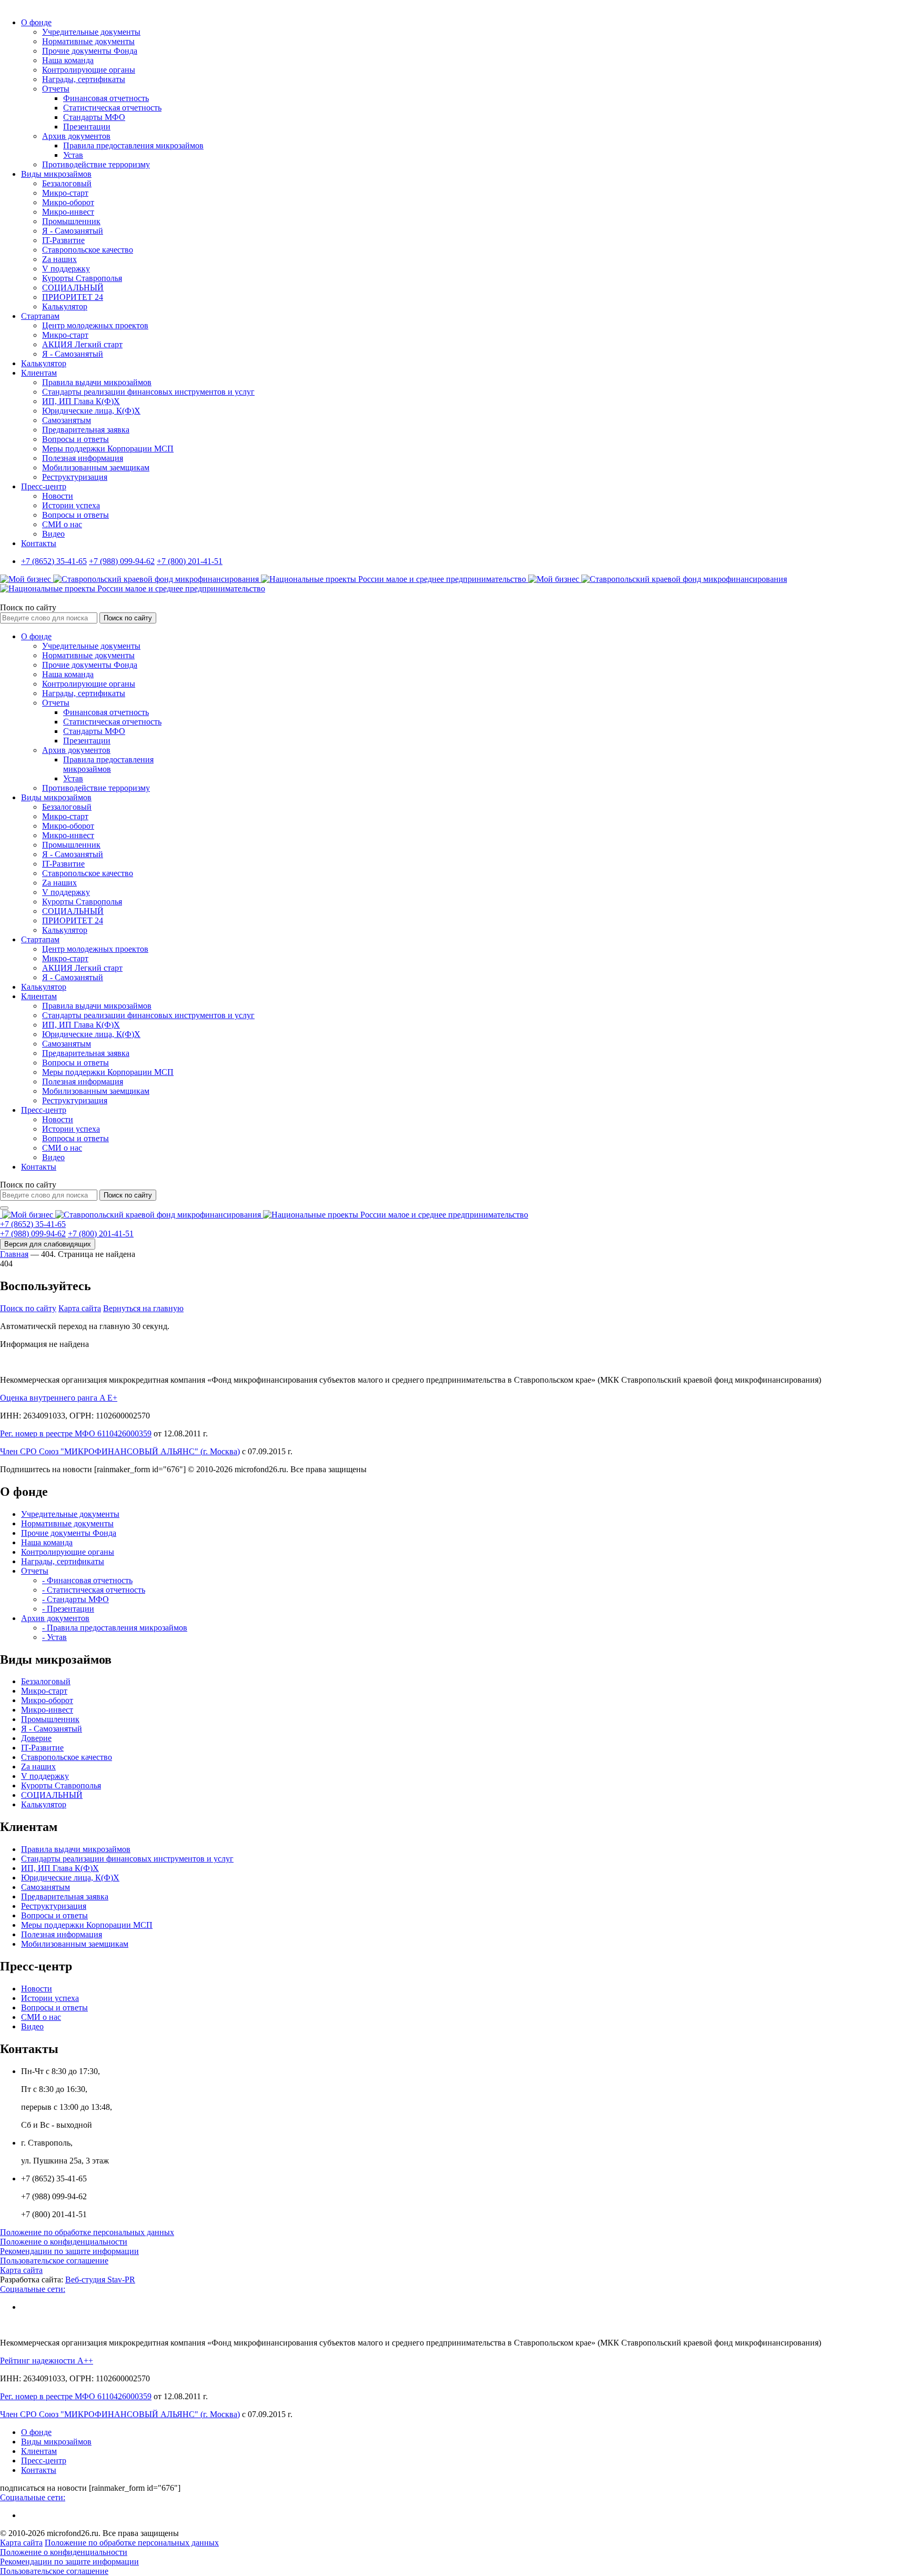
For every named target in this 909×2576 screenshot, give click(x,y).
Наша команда (68, 60)
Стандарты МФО (94, 117)
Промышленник (71, 221)
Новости (58, 496)
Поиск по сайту (28, 607)
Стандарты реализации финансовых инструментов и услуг (148, 392)
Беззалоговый (67, 183)
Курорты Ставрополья (82, 278)
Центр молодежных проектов (95, 325)
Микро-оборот (68, 202)
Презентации (87, 127)
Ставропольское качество (88, 250)
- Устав (54, 1637)
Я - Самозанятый (73, 231)
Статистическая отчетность (112, 108)
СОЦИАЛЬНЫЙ (73, 288)
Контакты (39, 543)
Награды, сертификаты (84, 79)
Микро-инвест (68, 212)
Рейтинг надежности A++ (47, 2361)
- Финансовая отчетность (87, 1580)
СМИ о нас (62, 524)
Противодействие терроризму (96, 164)
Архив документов (76, 136)
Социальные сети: (33, 2289)
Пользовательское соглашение (54, 2261)
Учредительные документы (91, 32)
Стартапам (40, 316)
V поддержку (66, 269)
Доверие (36, 1738)
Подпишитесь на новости (46, 1469)
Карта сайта (80, 1308)
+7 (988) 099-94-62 (122, 561)
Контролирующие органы (89, 70)
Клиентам (39, 373)
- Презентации (68, 1609)
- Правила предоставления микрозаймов (115, 1628)
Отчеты (56, 89)
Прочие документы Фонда (90, 51)
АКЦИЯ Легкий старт (82, 344)
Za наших (59, 259)
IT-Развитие (63, 240)
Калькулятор (65, 306)
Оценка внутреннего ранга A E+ (59, 1398)
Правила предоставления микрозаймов (133, 145)
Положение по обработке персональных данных (87, 2232)
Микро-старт (65, 193)
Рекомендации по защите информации (69, 2251)
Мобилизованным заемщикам (96, 467)
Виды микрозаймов (56, 174)
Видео (53, 534)
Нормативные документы (88, 41)
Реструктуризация (75, 477)
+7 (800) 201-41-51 (190, 561)
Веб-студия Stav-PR (100, 2280)
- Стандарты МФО (75, 1599)
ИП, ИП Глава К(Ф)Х (81, 401)
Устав (73, 155)
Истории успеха (71, 505)
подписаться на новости (43, 2488)
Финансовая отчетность (106, 98)
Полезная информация (83, 458)
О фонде (36, 22)
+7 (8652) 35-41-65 (54, 561)
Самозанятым (67, 420)
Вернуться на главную (143, 1308)
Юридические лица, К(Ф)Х (91, 411)
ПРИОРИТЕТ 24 (73, 297)
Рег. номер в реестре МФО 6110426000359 (76, 1433)
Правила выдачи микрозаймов (97, 382)
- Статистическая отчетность (94, 1590)
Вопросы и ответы (75, 439)
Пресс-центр (44, 486)
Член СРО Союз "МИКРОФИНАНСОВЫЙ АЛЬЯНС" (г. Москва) (120, 1451)
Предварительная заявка (86, 430)
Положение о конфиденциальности (64, 2242)
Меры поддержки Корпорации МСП (108, 449)
